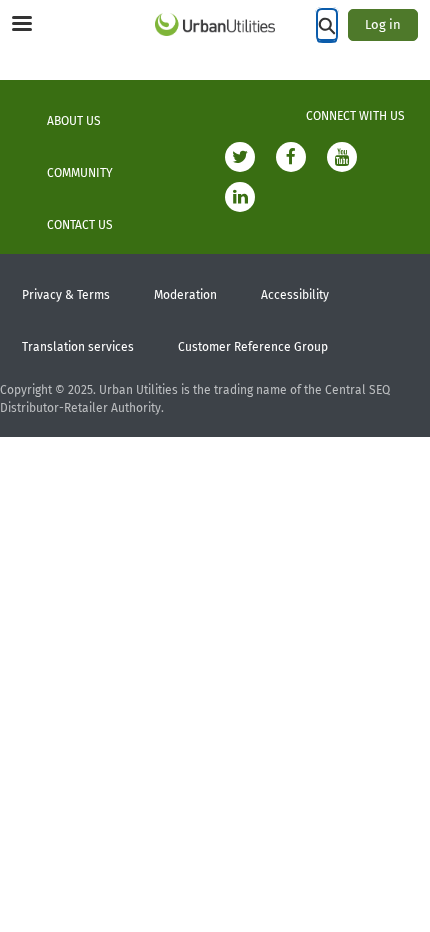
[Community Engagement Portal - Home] (215, 24)
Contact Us (80, 225)
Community (80, 173)
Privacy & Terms (66, 295)
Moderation (185, 295)
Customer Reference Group (253, 347)
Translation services (78, 347)
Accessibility (295, 295)
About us (74, 121)
